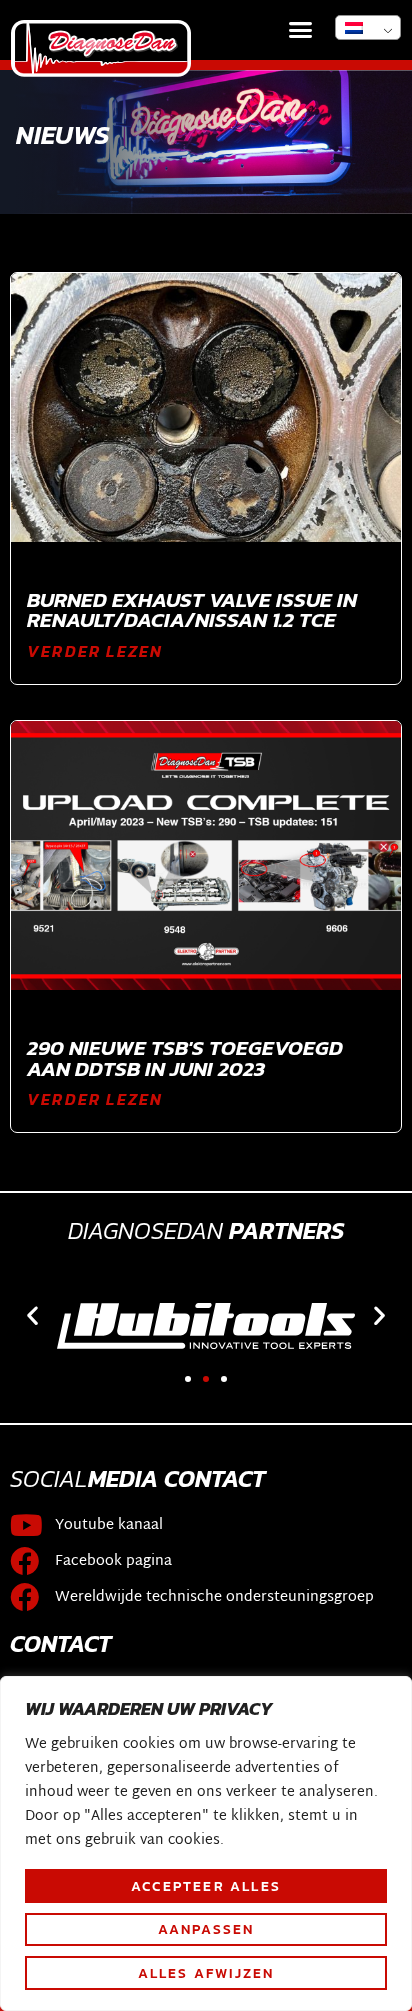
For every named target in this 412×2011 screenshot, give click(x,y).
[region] (206, 1843)
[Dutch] (368, 27)
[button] (301, 30)
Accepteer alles (206, 1886)
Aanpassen (206, 1929)
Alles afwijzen (206, 1973)
